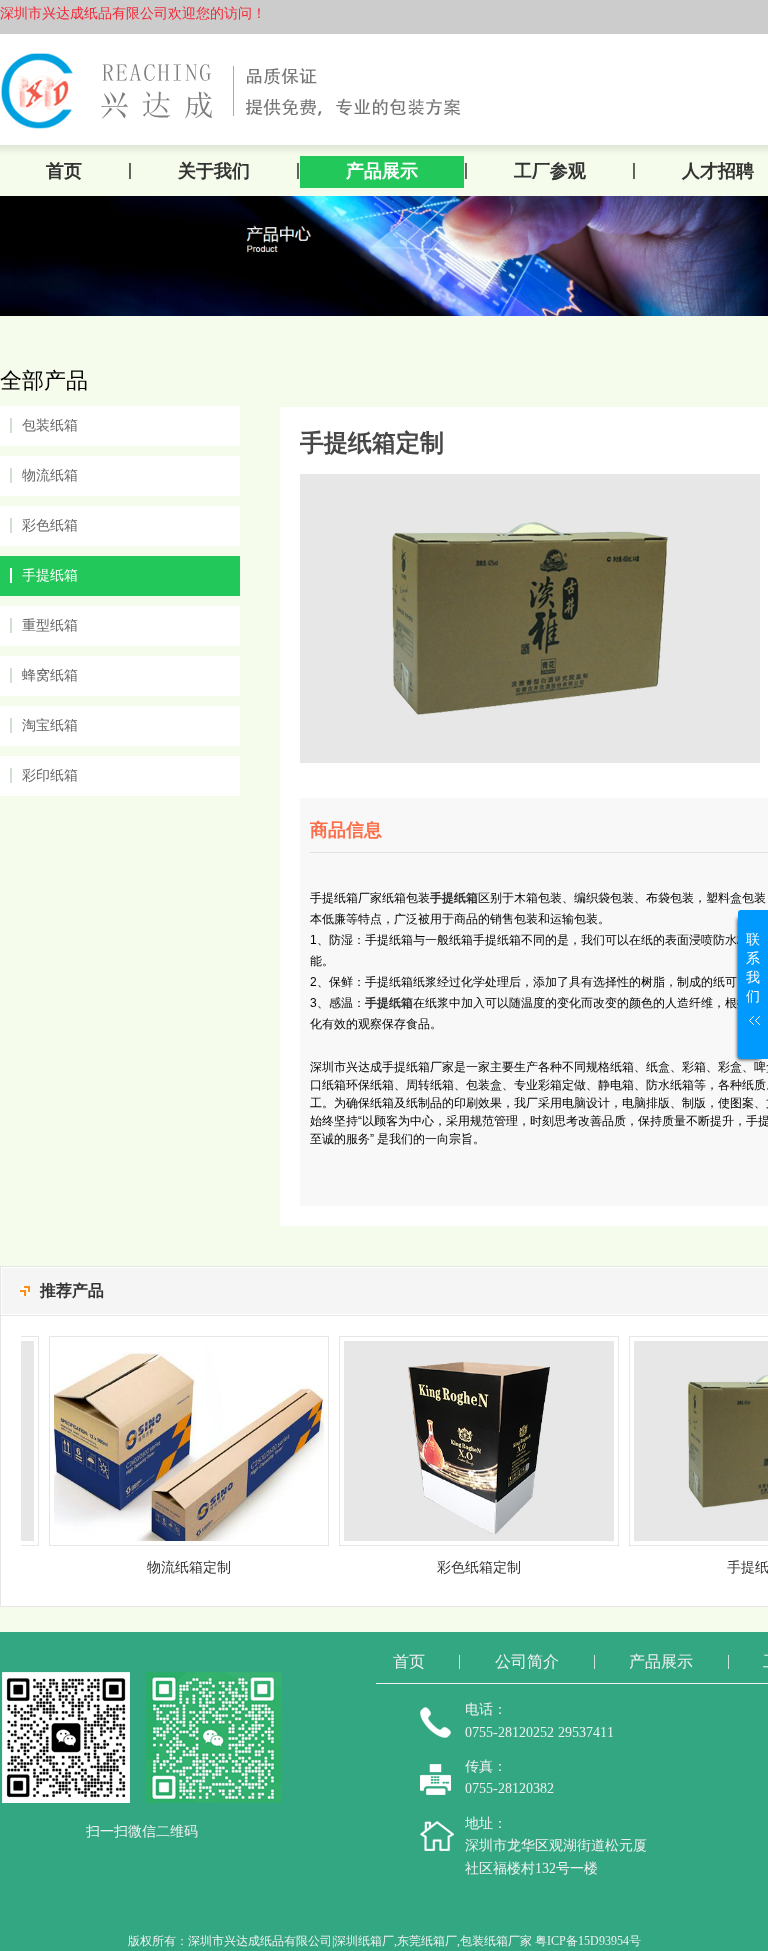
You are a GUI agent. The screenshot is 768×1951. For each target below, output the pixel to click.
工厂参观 (550, 171)
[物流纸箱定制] (169, 1343)
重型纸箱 (50, 625)
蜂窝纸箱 (50, 675)
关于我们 (214, 171)
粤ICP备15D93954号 (588, 1941)
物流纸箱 (50, 475)
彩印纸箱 (50, 775)
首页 (64, 171)
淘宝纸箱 (50, 725)
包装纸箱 (50, 425)
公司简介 (527, 1661)
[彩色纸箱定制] (459, 1343)
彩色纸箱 (50, 525)
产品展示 (382, 171)
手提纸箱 (50, 575)
